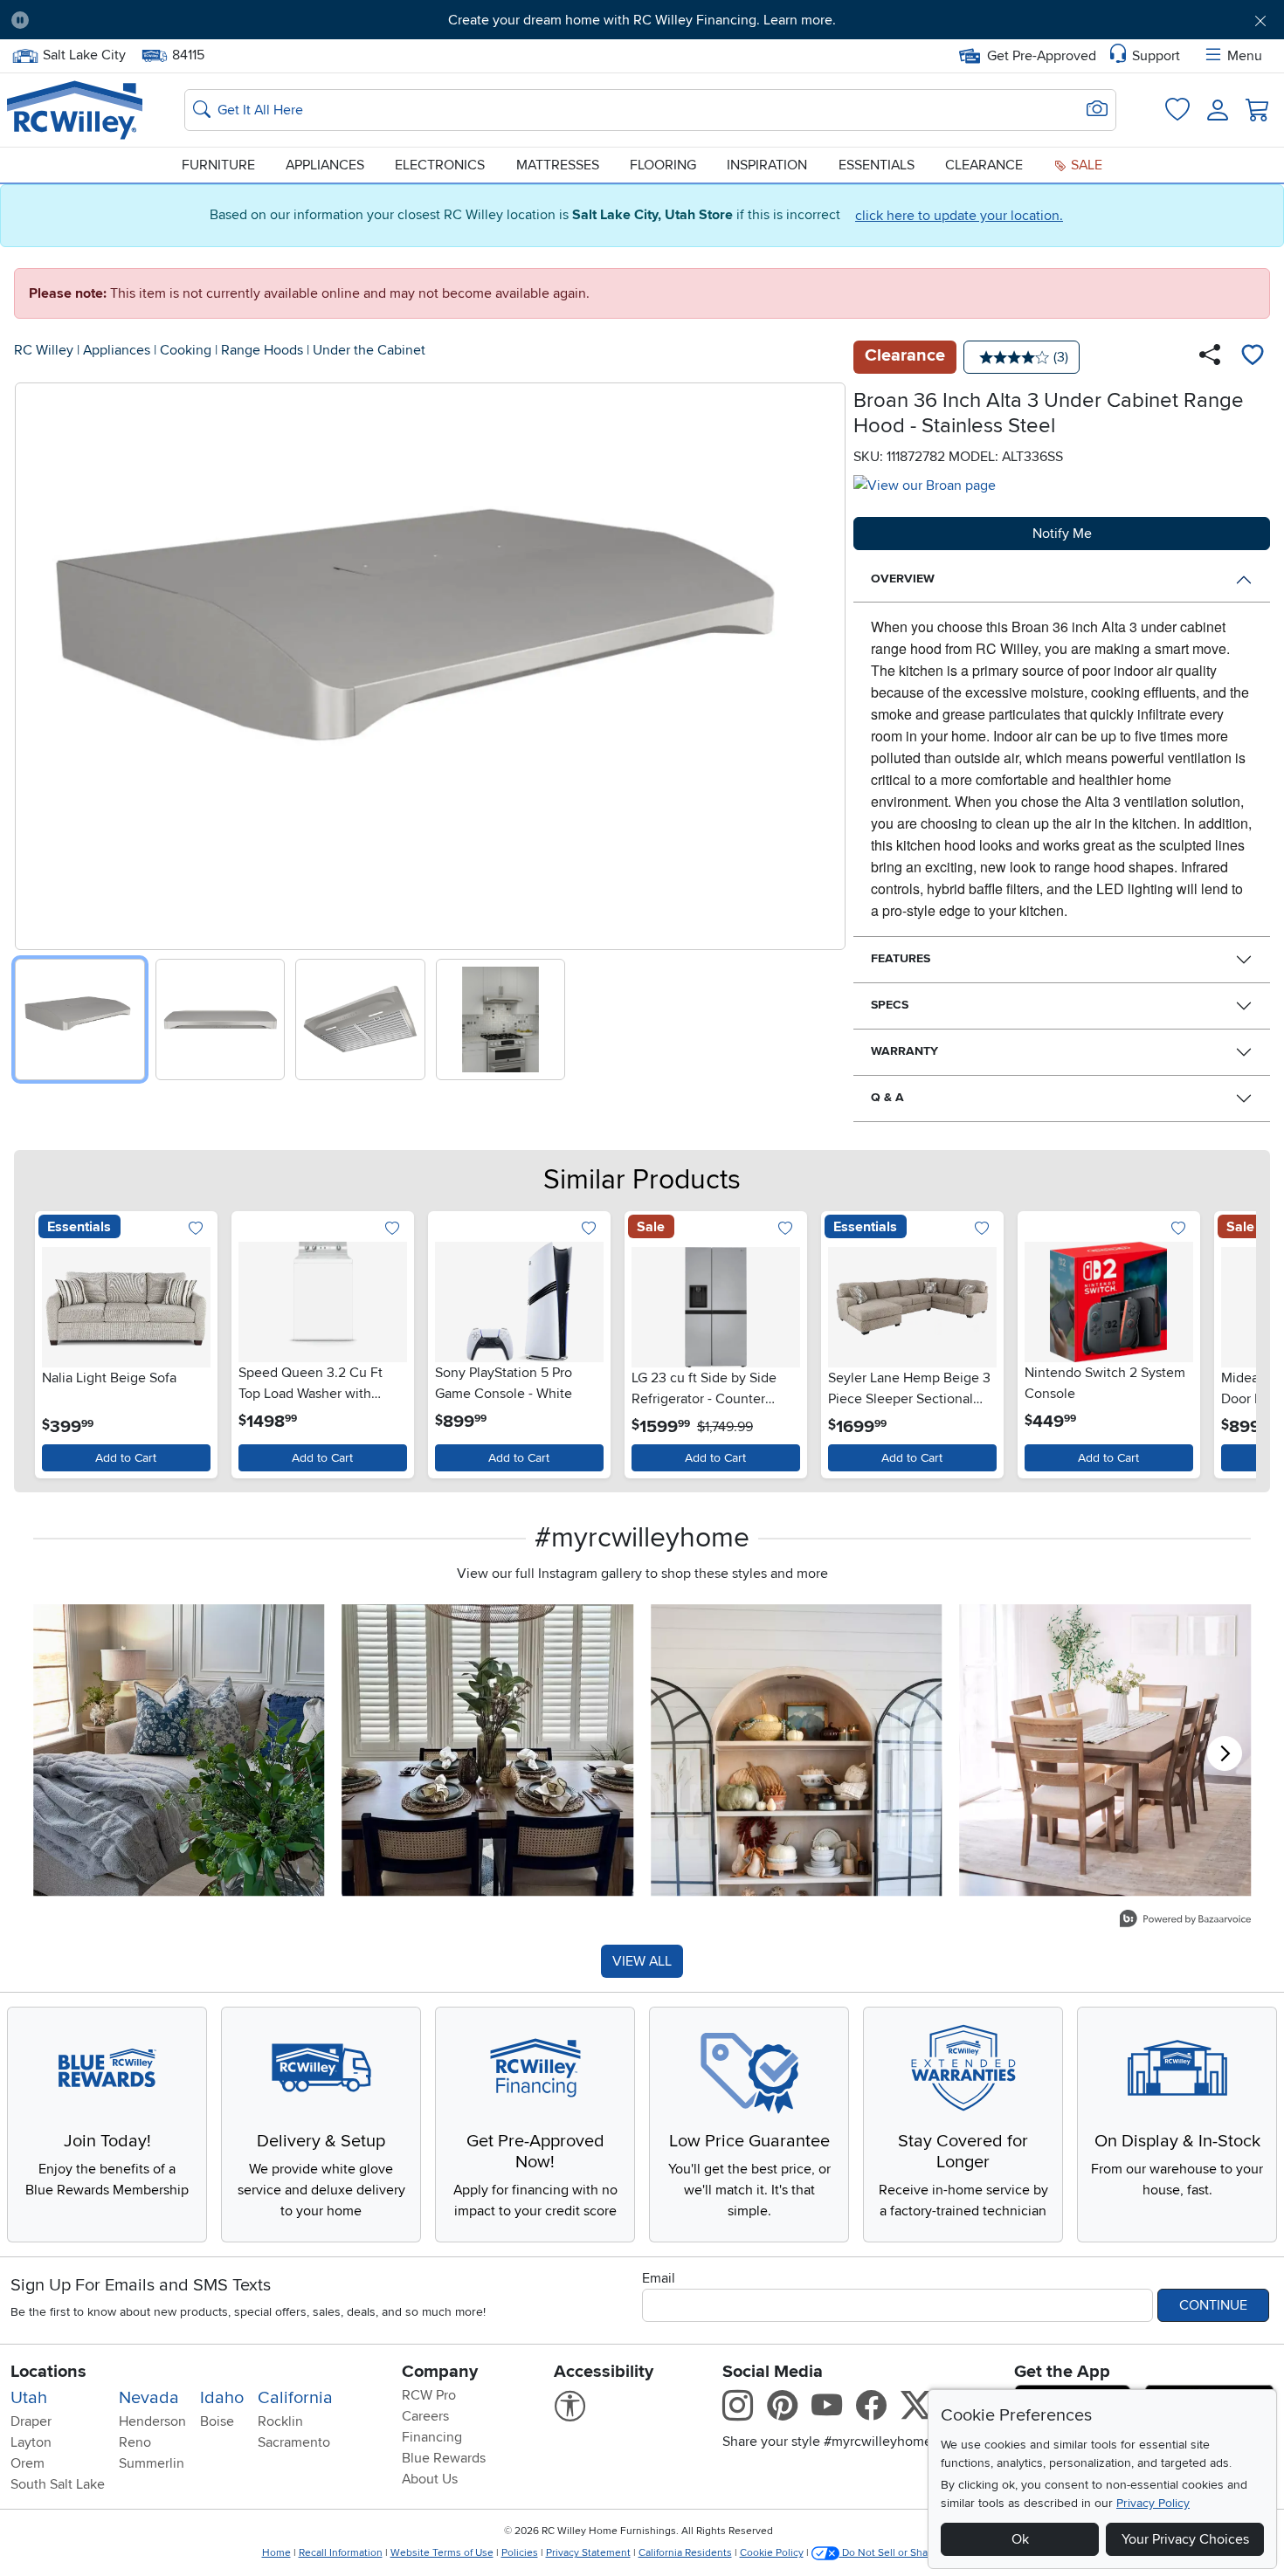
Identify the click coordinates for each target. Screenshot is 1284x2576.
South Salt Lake (58, 2484)
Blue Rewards (444, 2458)
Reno (135, 2442)
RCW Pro (429, 2395)
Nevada (149, 2398)
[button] (141, 20)
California (295, 2398)
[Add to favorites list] (1253, 357)
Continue (1213, 2305)
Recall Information (341, 2553)
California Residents (685, 2553)
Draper (31, 2421)
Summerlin (152, 2463)
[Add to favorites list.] (196, 1229)
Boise (217, 2421)
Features (901, 958)
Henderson (152, 2421)
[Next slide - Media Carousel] (1225, 1753)
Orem (28, 2463)
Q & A (887, 1097)
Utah (29, 2398)
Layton (31, 2442)
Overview (903, 579)
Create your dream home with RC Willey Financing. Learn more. (642, 20)
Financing (432, 2437)
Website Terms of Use (442, 2553)
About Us (430, 2479)
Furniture (218, 165)
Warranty (904, 1051)
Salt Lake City (84, 53)
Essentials (877, 165)
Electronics (440, 165)
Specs (890, 1005)
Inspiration (767, 165)
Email (659, 2278)
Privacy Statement (588, 2553)
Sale (1085, 165)
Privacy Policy (1153, 2503)
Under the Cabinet (369, 350)
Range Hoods (262, 350)
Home (276, 2553)
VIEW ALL (642, 1961)
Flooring (663, 165)
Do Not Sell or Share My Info (908, 2553)
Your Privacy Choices (1185, 2539)
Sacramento (294, 2442)
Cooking (186, 350)
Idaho (222, 2398)
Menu (1245, 56)
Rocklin (280, 2421)
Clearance (984, 165)
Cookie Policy (772, 2553)
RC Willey (44, 350)
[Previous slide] (35, 662)
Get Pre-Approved (1042, 56)
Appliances (325, 165)
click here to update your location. (959, 216)
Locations (48, 2372)
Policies (520, 2553)
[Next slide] (826, 662)
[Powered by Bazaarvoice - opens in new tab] (1185, 1921)
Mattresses (558, 165)
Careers (425, 2416)
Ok (1020, 2539)
